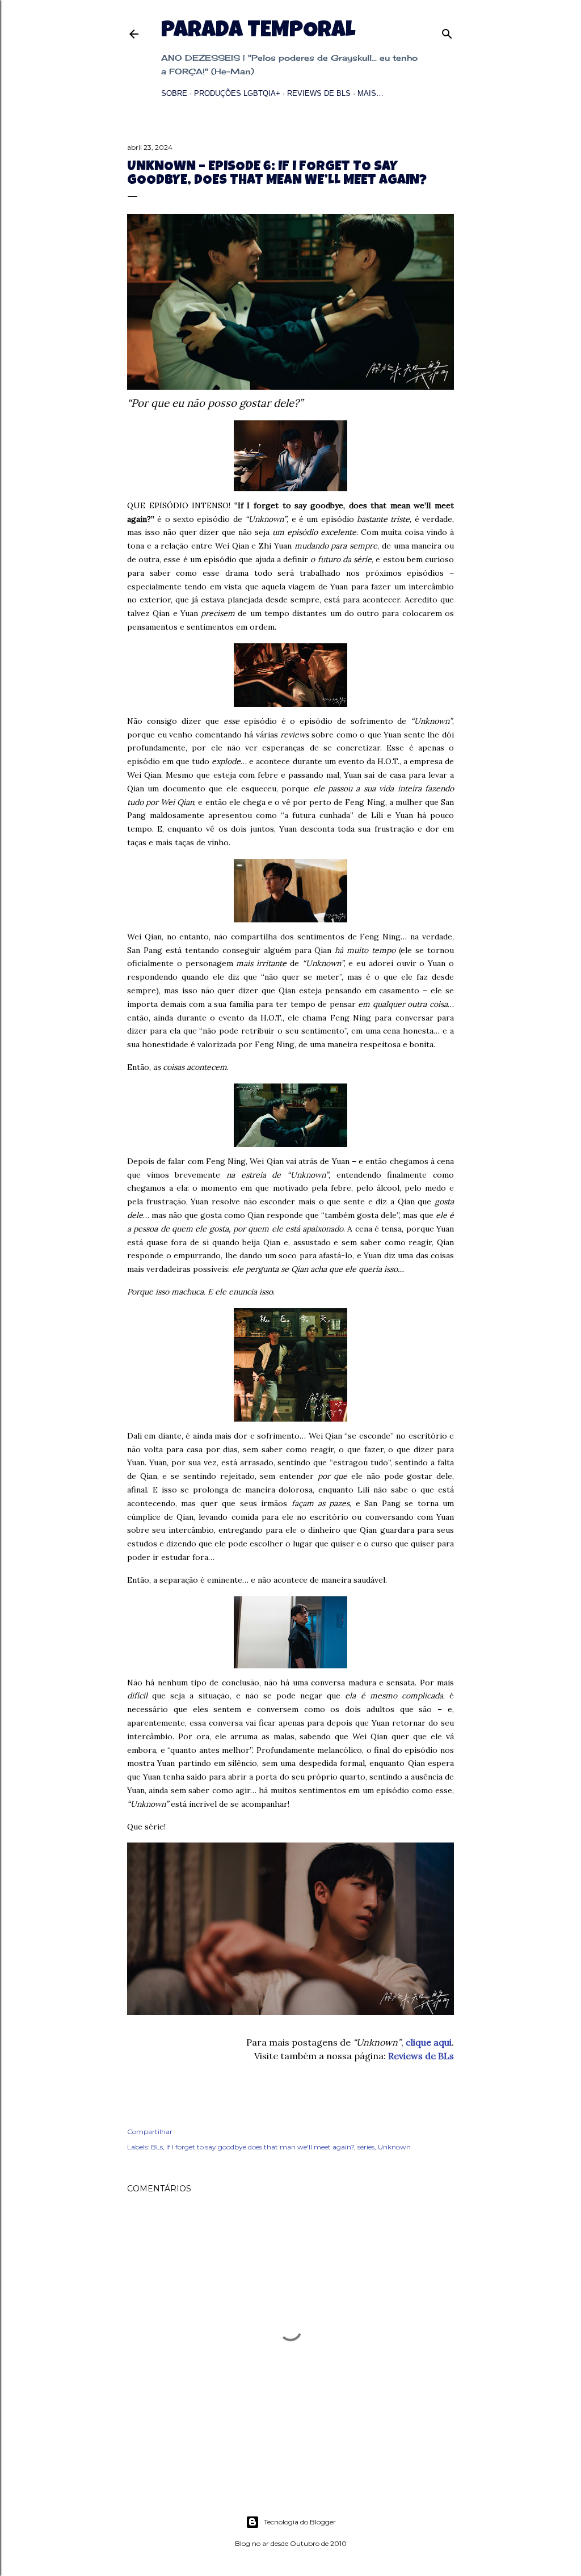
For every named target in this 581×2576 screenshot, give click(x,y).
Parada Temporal (258, 32)
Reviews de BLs (319, 93)
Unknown (394, 2147)
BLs (157, 2147)
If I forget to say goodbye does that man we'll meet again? (260, 2147)
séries (366, 2147)
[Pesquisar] (447, 31)
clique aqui (429, 2042)
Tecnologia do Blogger (300, 2522)
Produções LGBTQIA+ (237, 93)
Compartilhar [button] (150, 2132)
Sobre (174, 93)
